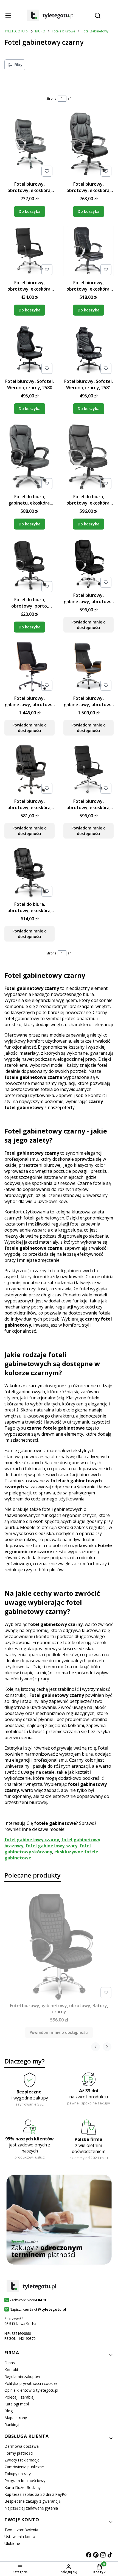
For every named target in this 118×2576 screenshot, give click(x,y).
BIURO (40, 31)
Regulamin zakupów (22, 2376)
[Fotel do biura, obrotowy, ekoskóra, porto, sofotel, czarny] (29, 873)
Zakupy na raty (18, 2474)
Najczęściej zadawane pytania (31, 2508)
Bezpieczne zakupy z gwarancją (33, 2501)
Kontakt (11, 2370)
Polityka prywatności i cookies (31, 2383)
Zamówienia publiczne (24, 2467)
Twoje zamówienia (21, 2530)
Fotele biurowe (64, 31)
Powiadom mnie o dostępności (88, 625)
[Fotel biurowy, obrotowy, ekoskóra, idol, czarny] (29, 770)
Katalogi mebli (17, 2404)
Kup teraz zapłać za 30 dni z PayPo (36, 2494)
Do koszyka (30, 211)
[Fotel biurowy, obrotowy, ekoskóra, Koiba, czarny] (29, 252)
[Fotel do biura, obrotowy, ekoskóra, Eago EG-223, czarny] (88, 457)
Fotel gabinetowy (95, 31)
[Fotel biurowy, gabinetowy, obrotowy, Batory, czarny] (88, 564)
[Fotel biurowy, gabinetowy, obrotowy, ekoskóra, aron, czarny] (29, 667)
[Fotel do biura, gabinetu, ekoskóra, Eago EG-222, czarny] (29, 457)
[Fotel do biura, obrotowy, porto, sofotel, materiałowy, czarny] (29, 566)
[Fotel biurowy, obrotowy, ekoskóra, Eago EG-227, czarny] (88, 145)
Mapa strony (16, 2418)
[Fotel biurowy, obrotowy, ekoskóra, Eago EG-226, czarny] (29, 145)
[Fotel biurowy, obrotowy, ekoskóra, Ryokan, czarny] (88, 770)
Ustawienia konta (20, 2537)
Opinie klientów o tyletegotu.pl (31, 2390)
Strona (51, 98)
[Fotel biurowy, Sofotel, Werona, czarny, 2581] (88, 350)
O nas (10, 2363)
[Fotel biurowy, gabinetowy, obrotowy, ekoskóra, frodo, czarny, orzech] (88, 667)
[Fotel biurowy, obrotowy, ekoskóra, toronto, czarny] (88, 252)
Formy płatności (19, 2453)
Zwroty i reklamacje (22, 2460)
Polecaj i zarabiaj (19, 2397)
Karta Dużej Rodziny (23, 2487)
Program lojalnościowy (25, 2481)
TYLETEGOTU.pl (16, 31)
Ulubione (12, 2543)
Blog (9, 2411)
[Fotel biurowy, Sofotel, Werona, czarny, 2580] (29, 350)
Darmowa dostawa (22, 2446)
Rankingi (12, 2425)
